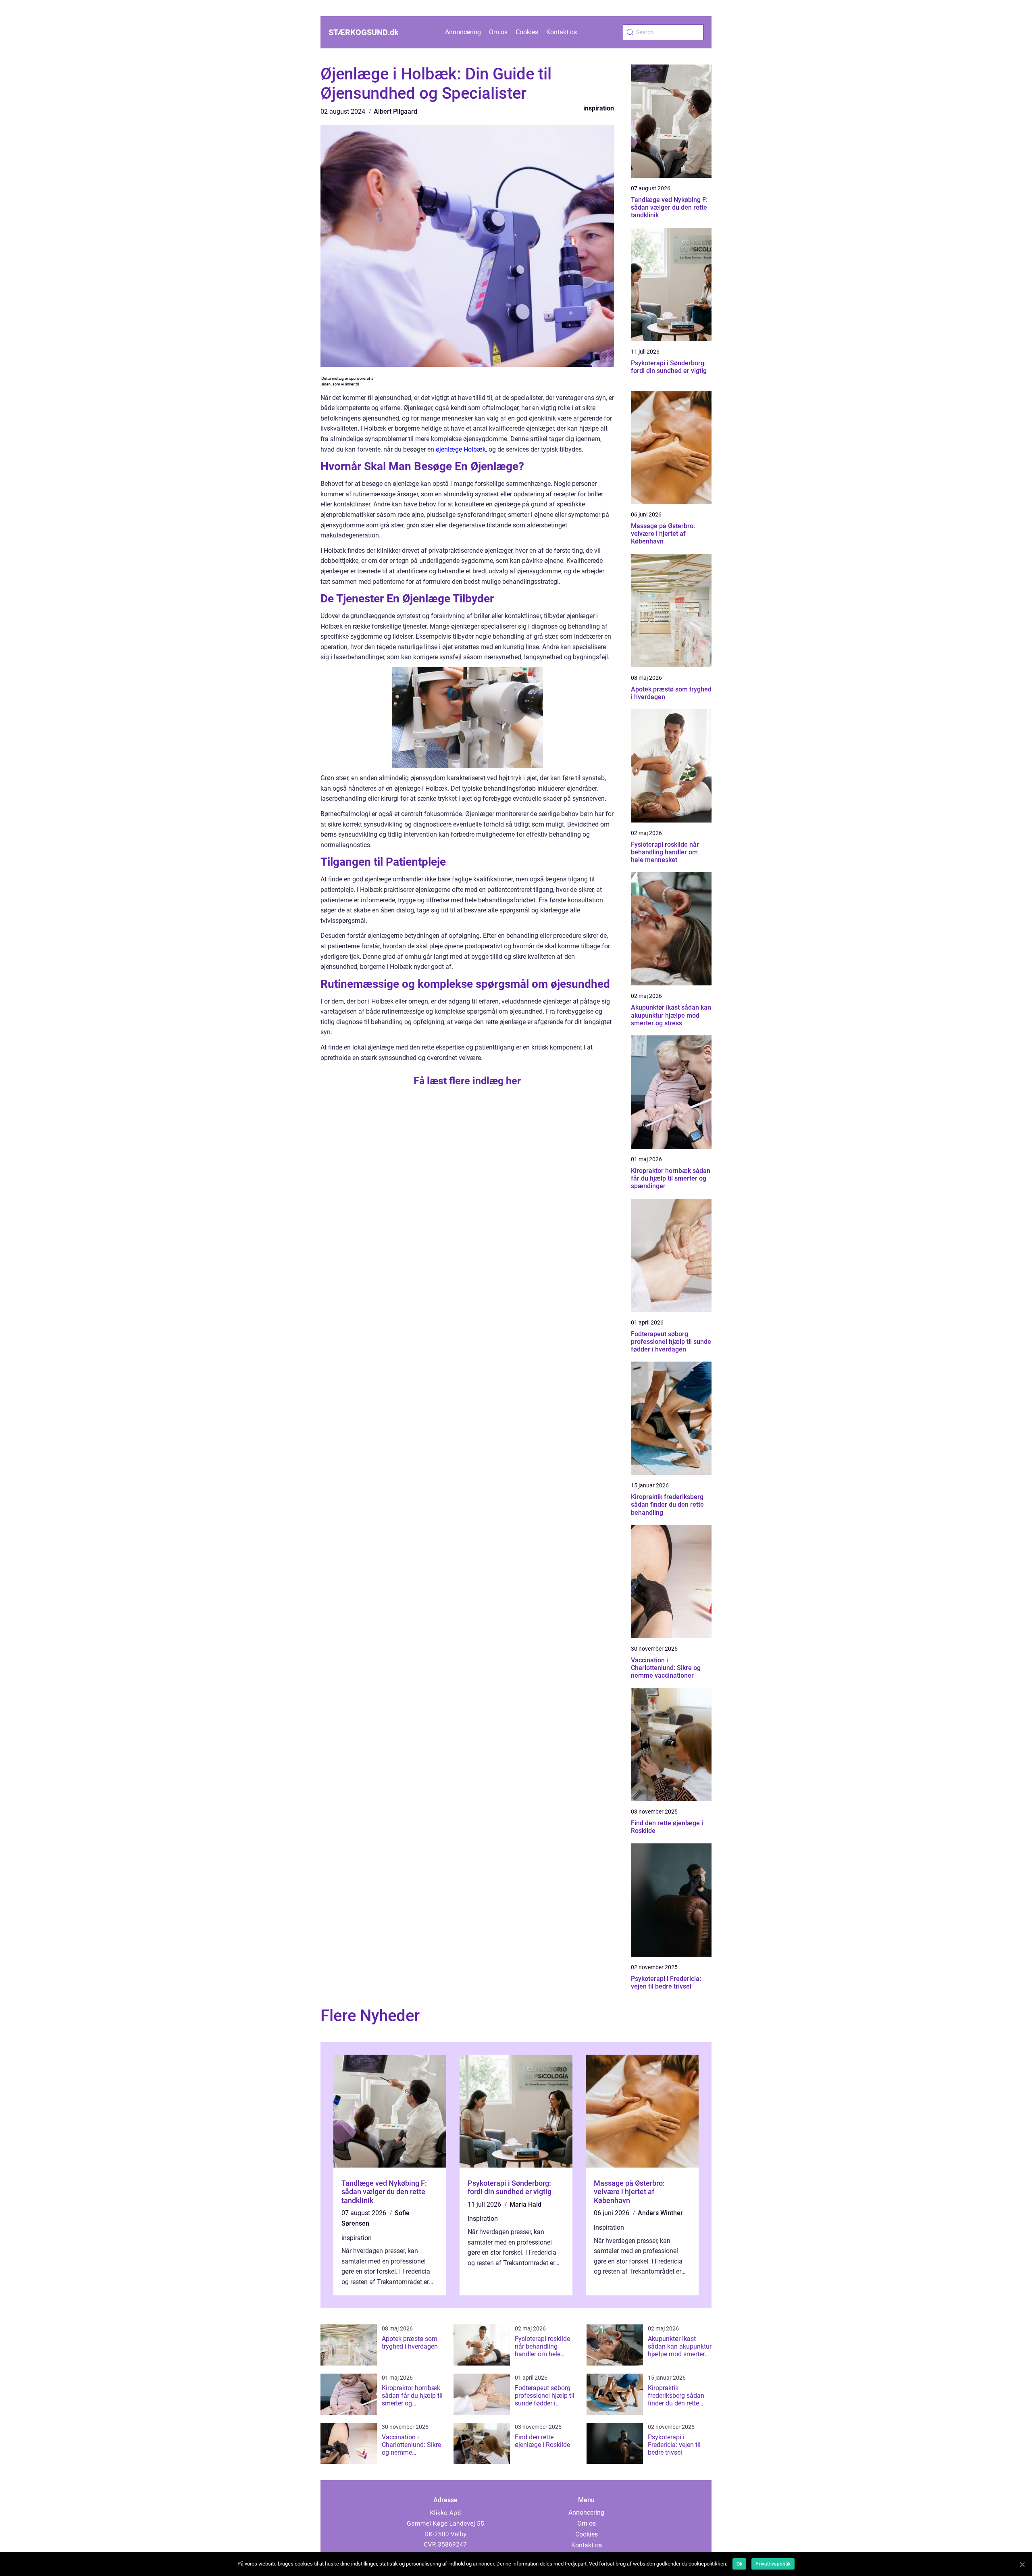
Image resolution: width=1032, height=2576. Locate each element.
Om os (498, 32)
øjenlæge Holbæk (461, 449)
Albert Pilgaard (395, 111)
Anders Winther (660, 2213)
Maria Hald (525, 2204)
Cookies (527, 32)
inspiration (599, 108)
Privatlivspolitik (773, 2564)
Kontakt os (562, 32)
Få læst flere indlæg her (467, 1081)
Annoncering (463, 32)
